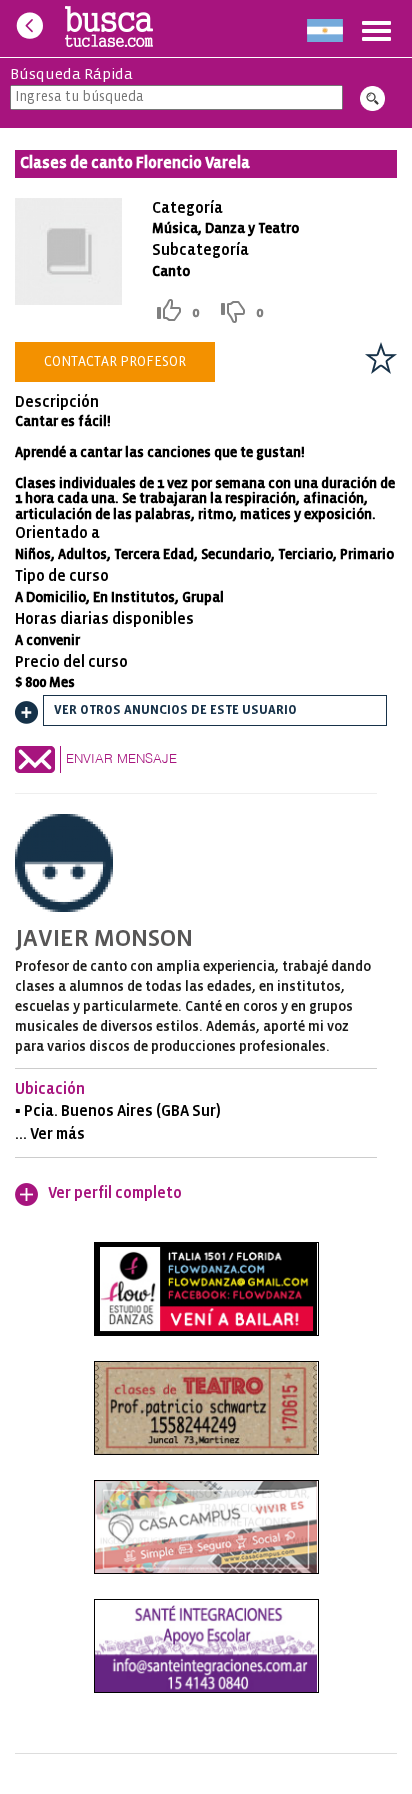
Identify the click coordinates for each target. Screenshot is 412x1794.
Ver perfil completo (115, 1193)
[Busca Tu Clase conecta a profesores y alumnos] (109, 28)
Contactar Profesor (115, 362)
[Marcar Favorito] (381, 358)
